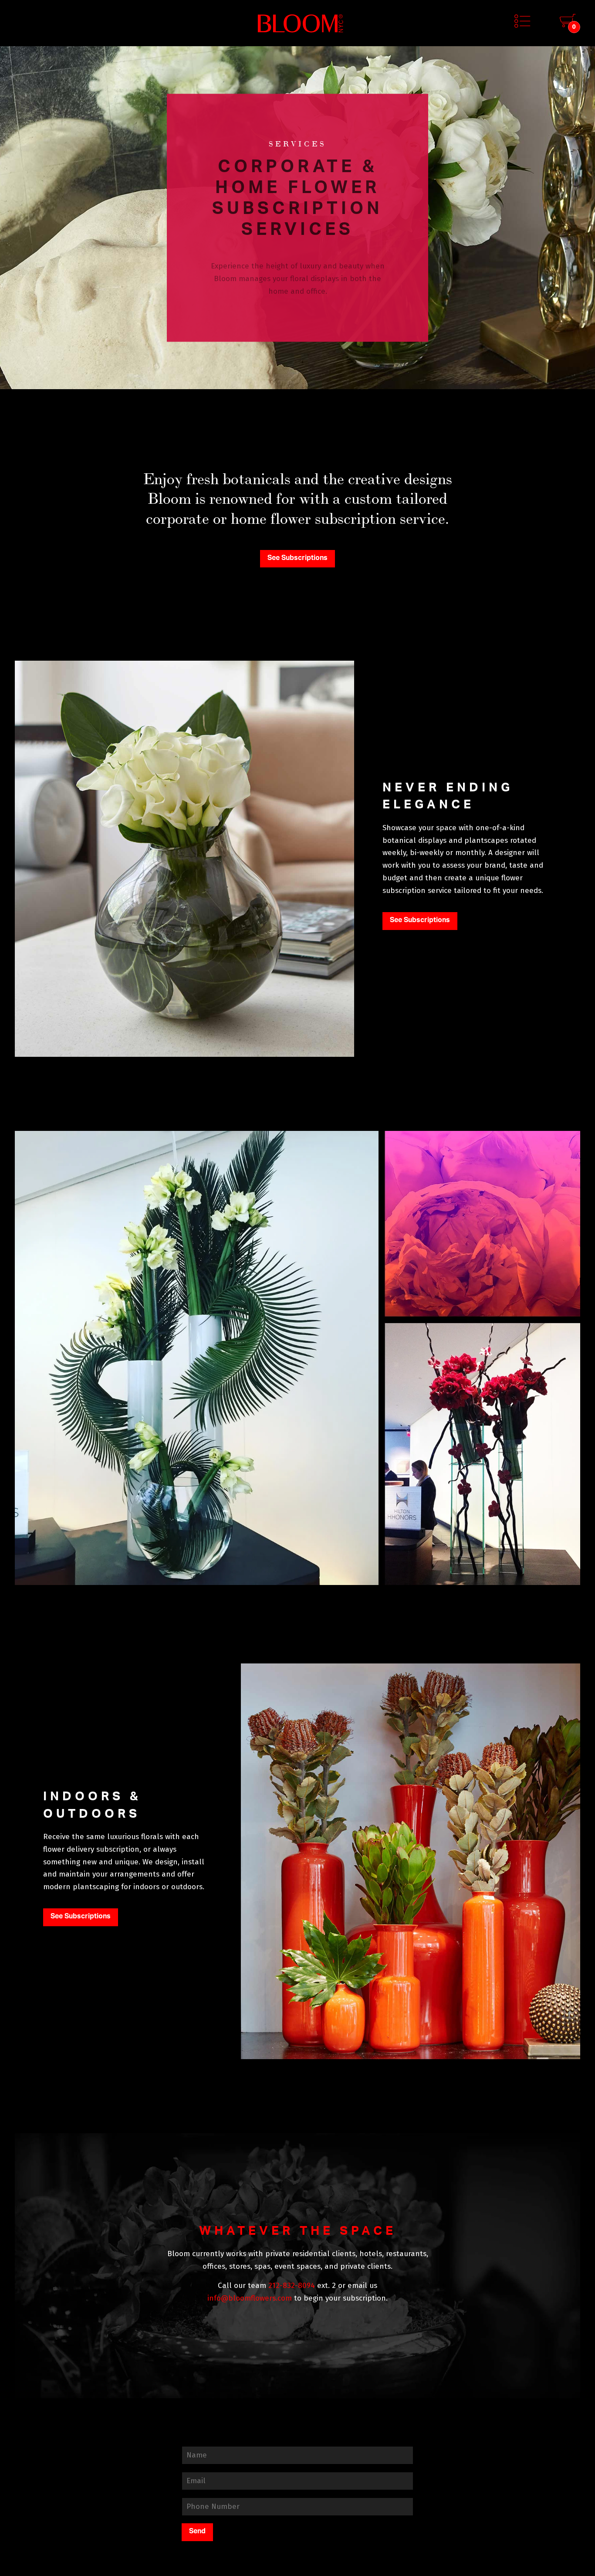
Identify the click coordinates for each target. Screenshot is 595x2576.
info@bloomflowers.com (250, 2298)
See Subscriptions (297, 558)
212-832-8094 (292, 2286)
